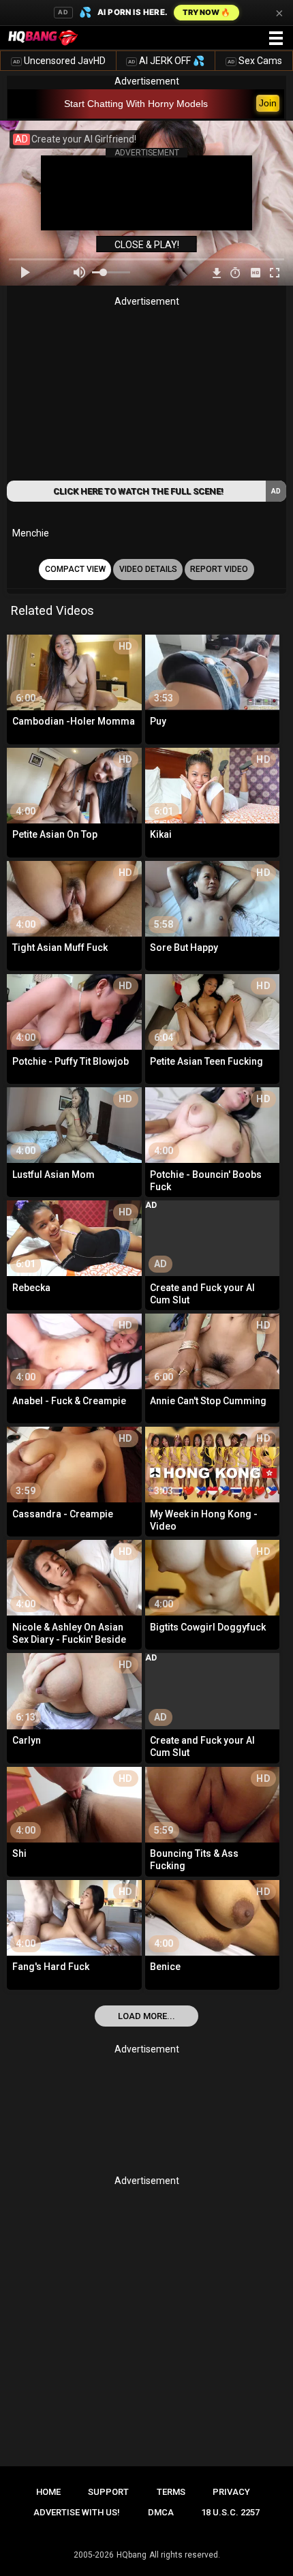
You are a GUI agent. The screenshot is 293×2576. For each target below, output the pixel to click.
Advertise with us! (77, 2512)
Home (48, 2492)
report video (219, 569)
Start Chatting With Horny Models (136, 104)
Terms (171, 2492)
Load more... (146, 2016)
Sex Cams (255, 61)
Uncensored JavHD (59, 61)
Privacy (231, 2492)
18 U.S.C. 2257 (230, 2512)
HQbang (132, 2555)
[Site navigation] (276, 39)
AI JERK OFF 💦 (166, 61)
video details (148, 569)
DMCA (161, 2512)
